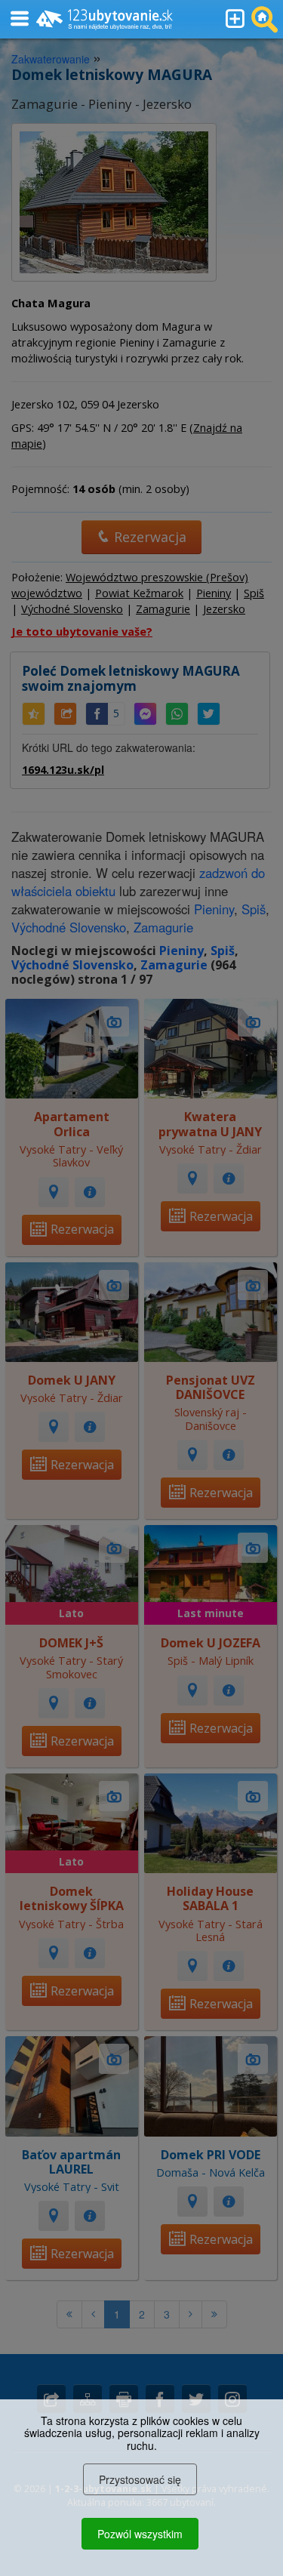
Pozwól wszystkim (140, 2534)
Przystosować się (140, 2479)
